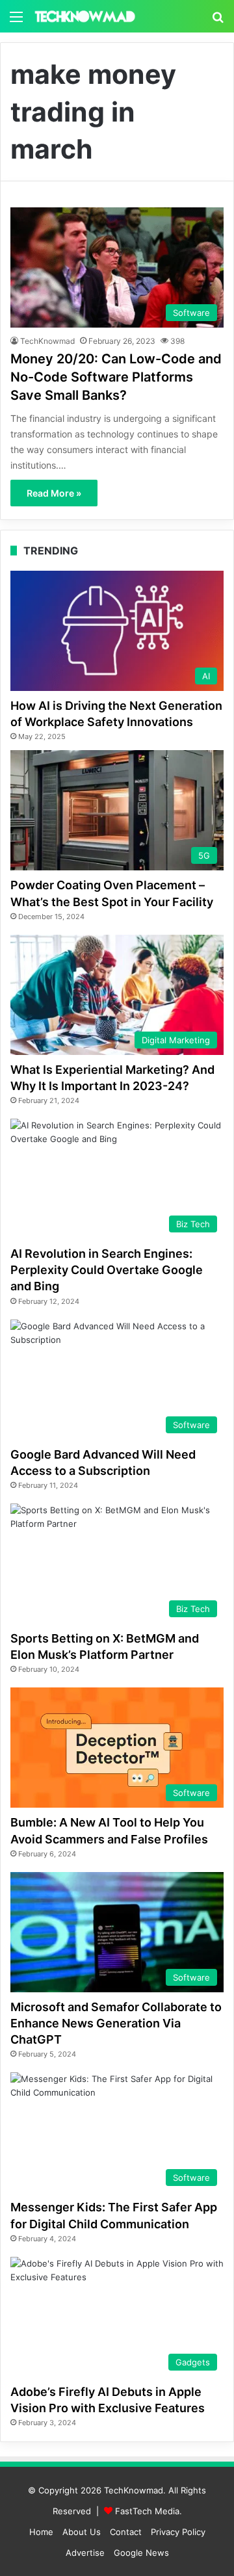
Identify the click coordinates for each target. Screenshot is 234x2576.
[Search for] (218, 21)
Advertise (85, 2553)
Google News (141, 2553)
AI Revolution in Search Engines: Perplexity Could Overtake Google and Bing (107, 1270)
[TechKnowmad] (84, 16)
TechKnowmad (47, 341)
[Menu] (16, 21)
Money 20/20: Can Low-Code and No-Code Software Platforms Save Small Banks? (116, 377)
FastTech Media (147, 2511)
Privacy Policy (178, 2532)
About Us (82, 2532)
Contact (126, 2532)
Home (41, 2532)
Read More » (54, 493)
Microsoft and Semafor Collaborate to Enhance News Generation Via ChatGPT (116, 2023)
